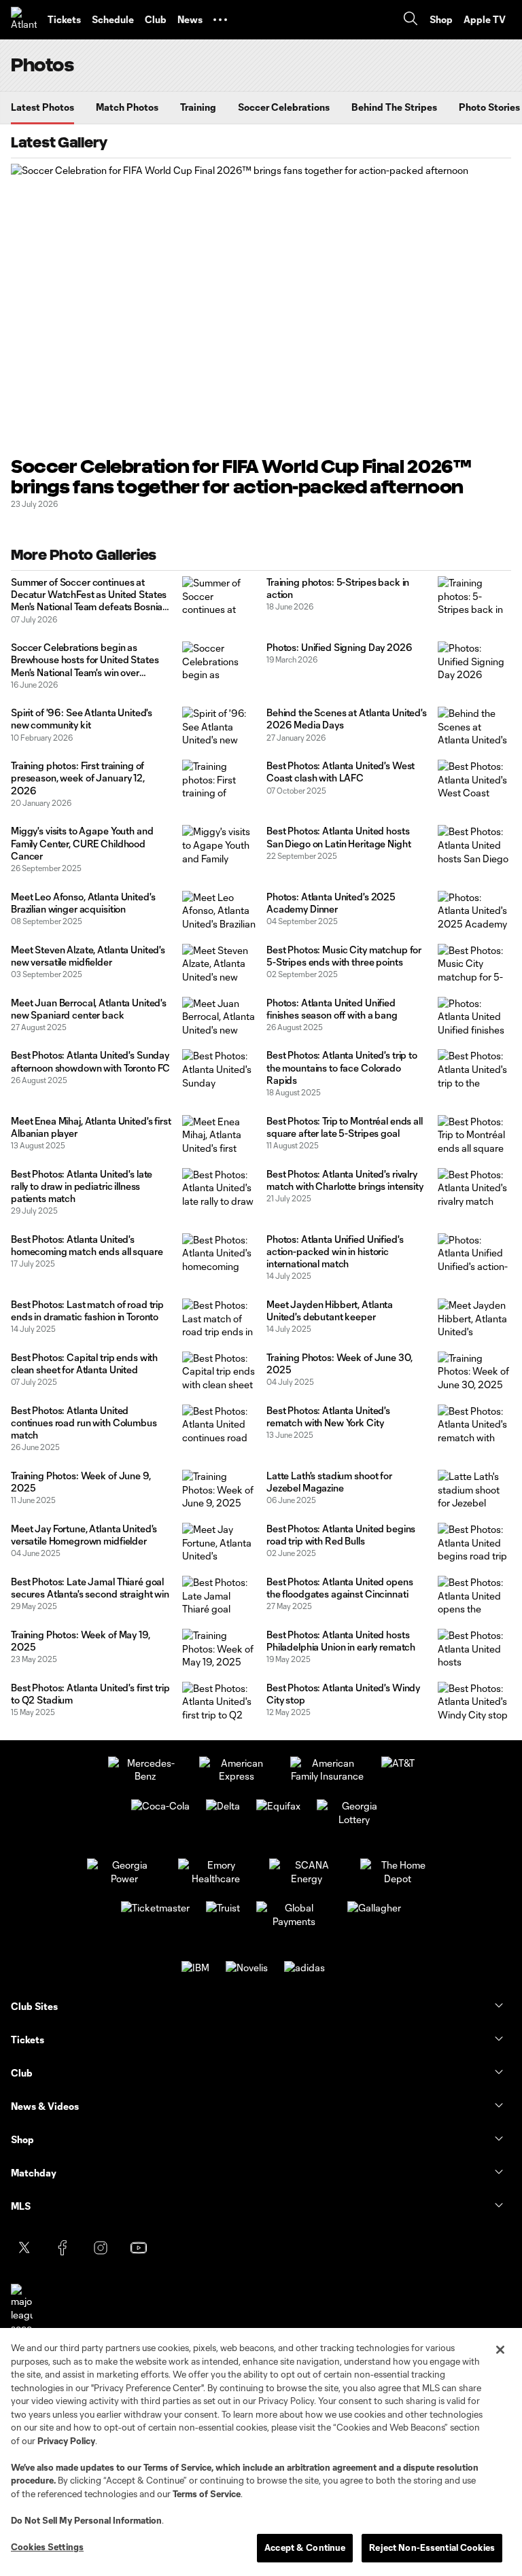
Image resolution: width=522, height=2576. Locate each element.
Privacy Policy (66, 2441)
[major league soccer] (22, 2309)
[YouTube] (139, 2248)
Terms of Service (177, 2467)
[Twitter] (24, 2248)
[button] (220, 20)
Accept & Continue (305, 2547)
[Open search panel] (411, 20)
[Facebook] (63, 2248)
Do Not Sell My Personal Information (86, 2520)
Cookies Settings (47, 2547)
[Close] (500, 2350)
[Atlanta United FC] (24, 20)
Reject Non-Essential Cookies (432, 2547)
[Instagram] (101, 2248)
